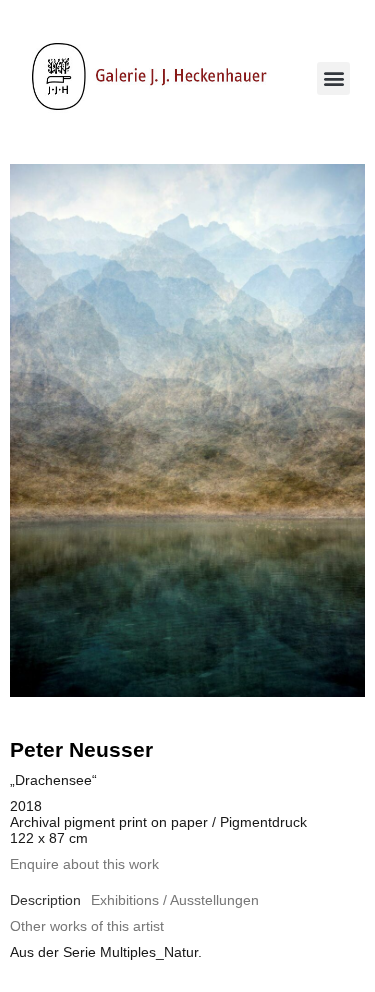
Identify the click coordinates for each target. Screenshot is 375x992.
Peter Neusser (81, 749)
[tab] (45, 900)
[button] (333, 78)
